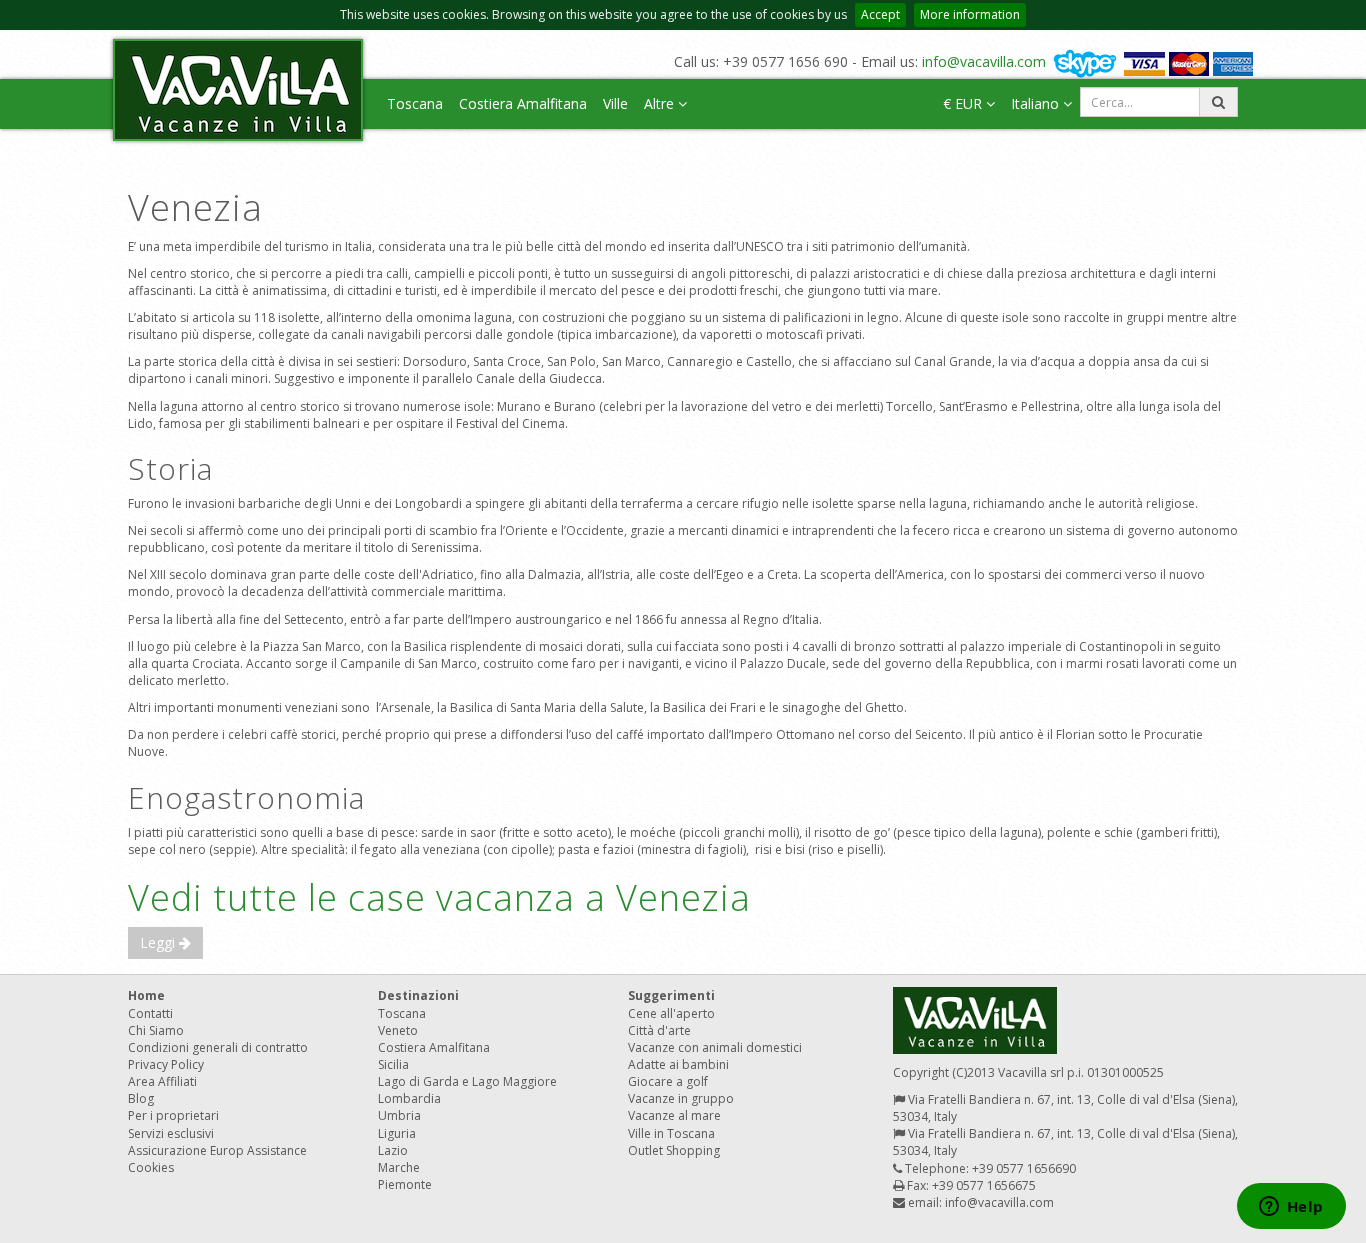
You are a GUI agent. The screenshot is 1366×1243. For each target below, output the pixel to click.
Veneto (398, 1030)
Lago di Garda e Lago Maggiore (467, 1081)
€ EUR (964, 103)
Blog (141, 1098)
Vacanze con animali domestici (715, 1047)
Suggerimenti (671, 995)
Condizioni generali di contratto (218, 1047)
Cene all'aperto (671, 1013)
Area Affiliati (162, 1081)
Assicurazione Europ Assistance (217, 1150)
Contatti (150, 1013)
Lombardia (409, 1098)
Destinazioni (418, 995)
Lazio (393, 1150)
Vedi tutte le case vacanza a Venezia (439, 897)
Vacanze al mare (674, 1115)
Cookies (151, 1167)
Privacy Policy (166, 1064)
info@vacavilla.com (984, 61)
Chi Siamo (156, 1030)
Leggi (159, 942)
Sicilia (393, 1064)
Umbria (399, 1115)
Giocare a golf (668, 1081)
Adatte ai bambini (678, 1064)
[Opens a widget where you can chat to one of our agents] (1291, 1208)
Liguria (397, 1133)
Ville (615, 103)
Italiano (1037, 103)
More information (970, 14)
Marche (399, 1167)
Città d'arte (659, 1030)
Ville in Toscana (671, 1133)
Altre (661, 103)
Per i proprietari (173, 1115)
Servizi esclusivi (171, 1133)
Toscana (415, 103)
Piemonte (405, 1184)
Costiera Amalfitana (523, 103)
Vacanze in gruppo (681, 1098)
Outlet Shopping (674, 1150)
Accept (880, 14)
